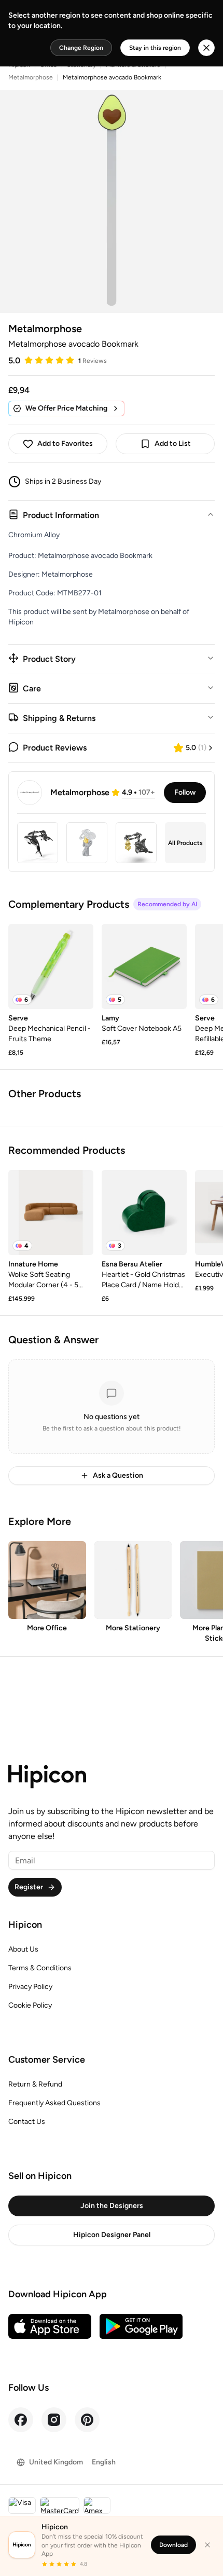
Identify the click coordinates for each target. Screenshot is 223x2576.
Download (173, 2545)
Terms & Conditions (40, 1968)
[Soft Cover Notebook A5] (144, 966)
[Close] (207, 2545)
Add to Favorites (65, 444)
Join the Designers (112, 2206)
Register (29, 1887)
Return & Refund (35, 2084)
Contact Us (27, 2122)
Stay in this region (155, 48)
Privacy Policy (30, 1987)
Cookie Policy (30, 2005)
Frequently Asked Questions (54, 2103)
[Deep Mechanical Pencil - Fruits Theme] (51, 966)
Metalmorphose (31, 77)
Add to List (173, 444)
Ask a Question (118, 1475)
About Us (23, 1949)
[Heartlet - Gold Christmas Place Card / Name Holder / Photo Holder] (144, 1212)
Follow (185, 792)
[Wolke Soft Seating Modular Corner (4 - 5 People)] (51, 1212)
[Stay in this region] (206, 48)
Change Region (81, 48)
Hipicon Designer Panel (112, 2235)
